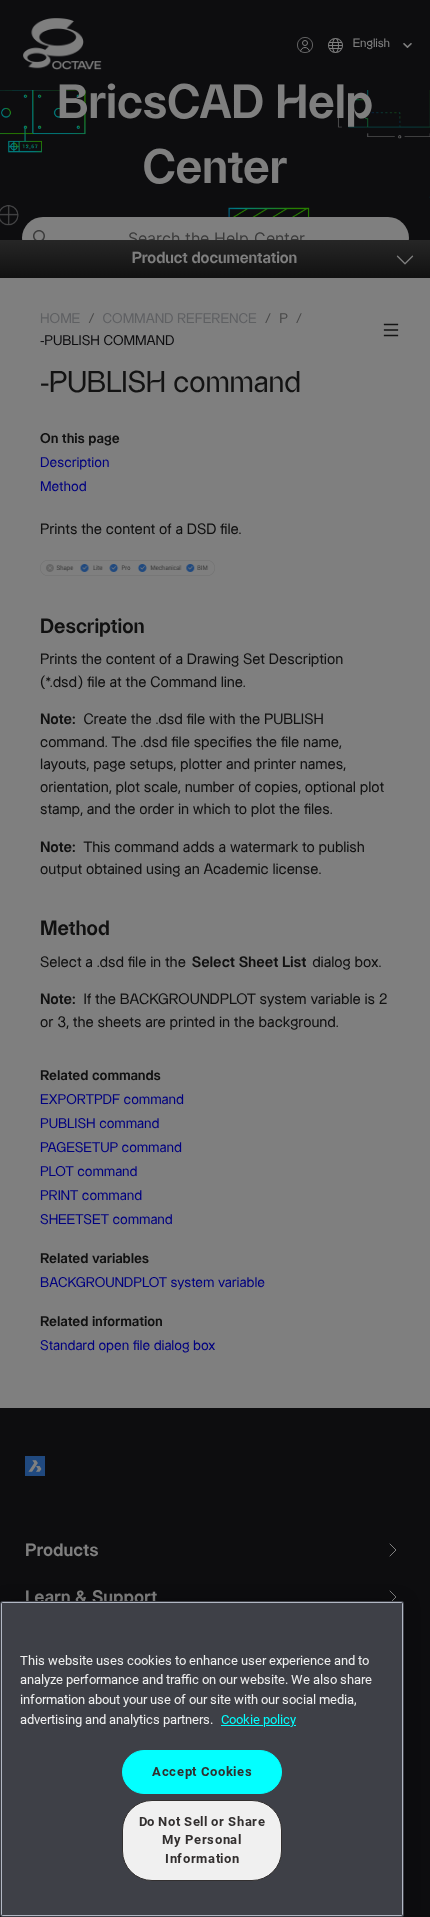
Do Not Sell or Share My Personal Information (202, 1840)
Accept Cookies (202, 1771)
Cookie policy (258, 1719)
